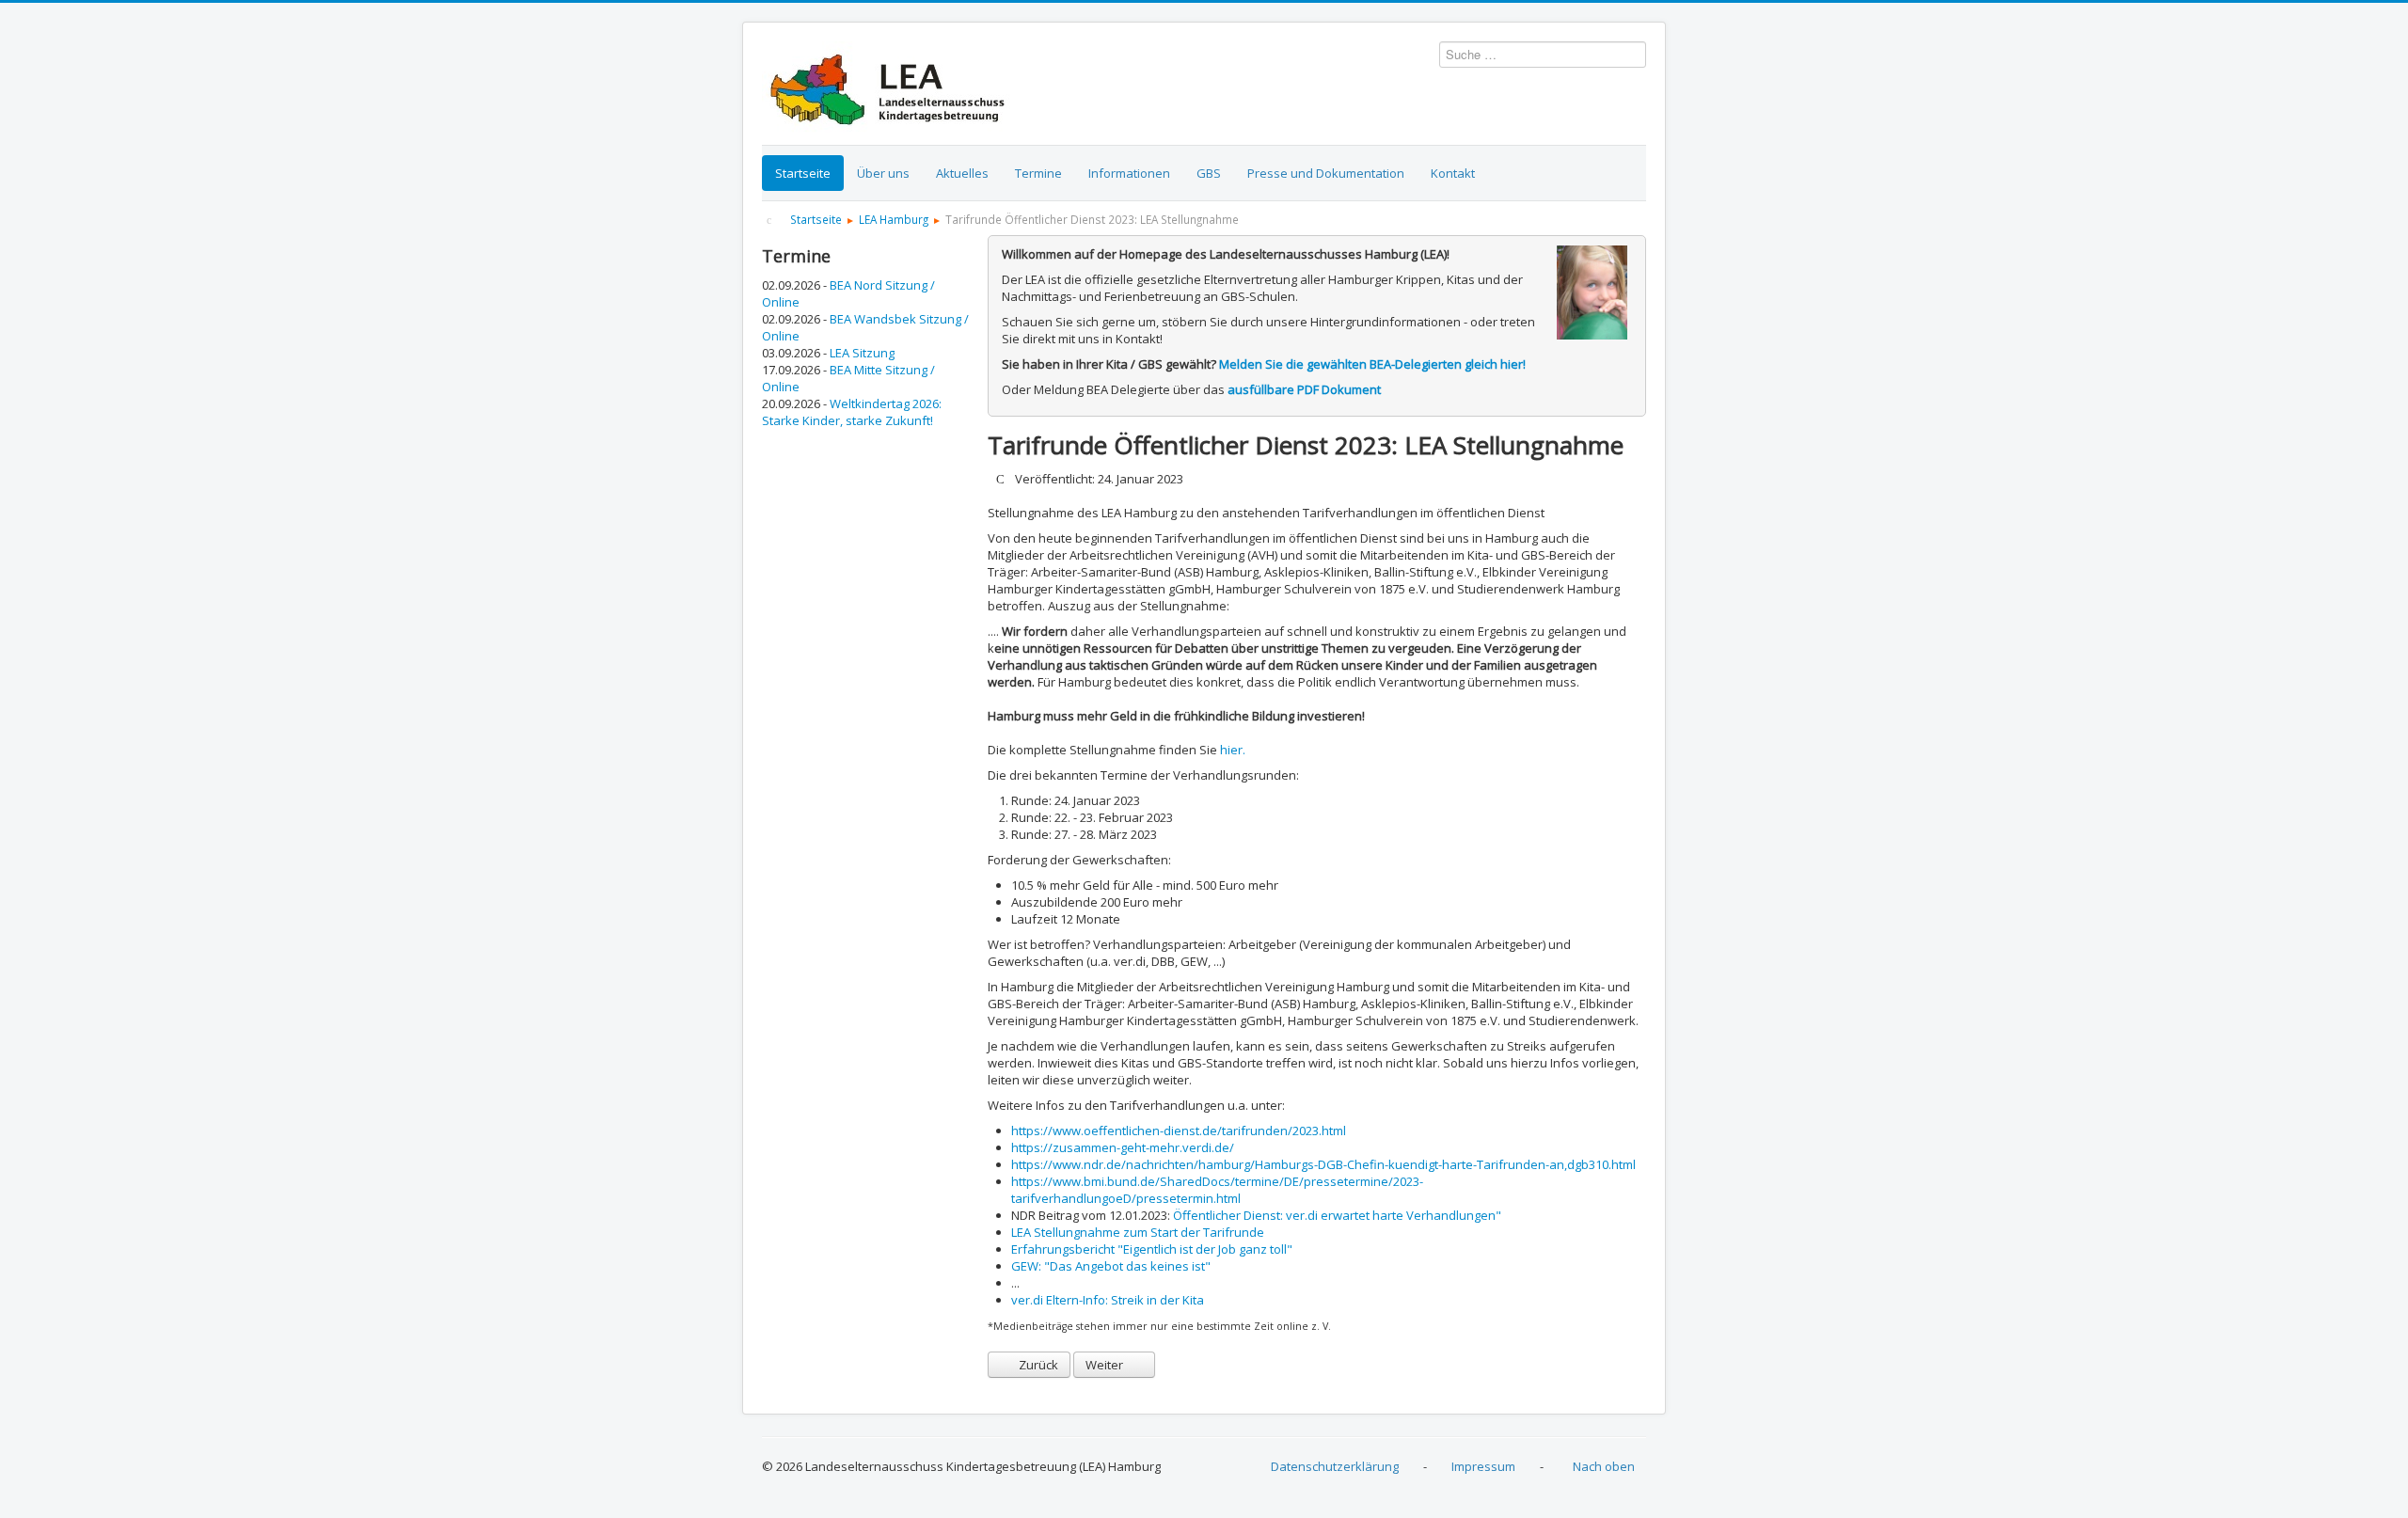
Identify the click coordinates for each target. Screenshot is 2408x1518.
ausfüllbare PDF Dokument (1304, 389)
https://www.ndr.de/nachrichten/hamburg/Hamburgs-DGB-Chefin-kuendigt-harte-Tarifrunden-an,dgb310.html (1323, 1164)
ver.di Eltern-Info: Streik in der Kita (1108, 1300)
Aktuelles (962, 173)
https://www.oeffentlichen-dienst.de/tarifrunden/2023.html (1179, 1131)
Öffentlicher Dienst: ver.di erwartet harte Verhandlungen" (1337, 1215)
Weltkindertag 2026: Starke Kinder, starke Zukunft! (852, 412)
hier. (1233, 750)
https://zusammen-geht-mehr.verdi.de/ (1123, 1147)
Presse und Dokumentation (1326, 173)
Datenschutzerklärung (1335, 1466)
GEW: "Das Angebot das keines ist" (1111, 1266)
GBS (1209, 173)
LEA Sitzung (862, 353)
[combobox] (1543, 55)
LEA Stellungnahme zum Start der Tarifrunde (1138, 1232)
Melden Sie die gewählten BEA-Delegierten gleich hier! (1372, 364)
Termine (1038, 173)
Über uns (883, 173)
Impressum (1483, 1466)
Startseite (803, 173)
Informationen (1129, 173)
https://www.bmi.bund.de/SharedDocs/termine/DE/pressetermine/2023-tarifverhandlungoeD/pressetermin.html (1217, 1190)
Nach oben (1604, 1466)
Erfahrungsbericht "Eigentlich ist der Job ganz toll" (1152, 1249)
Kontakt (1453, 173)
